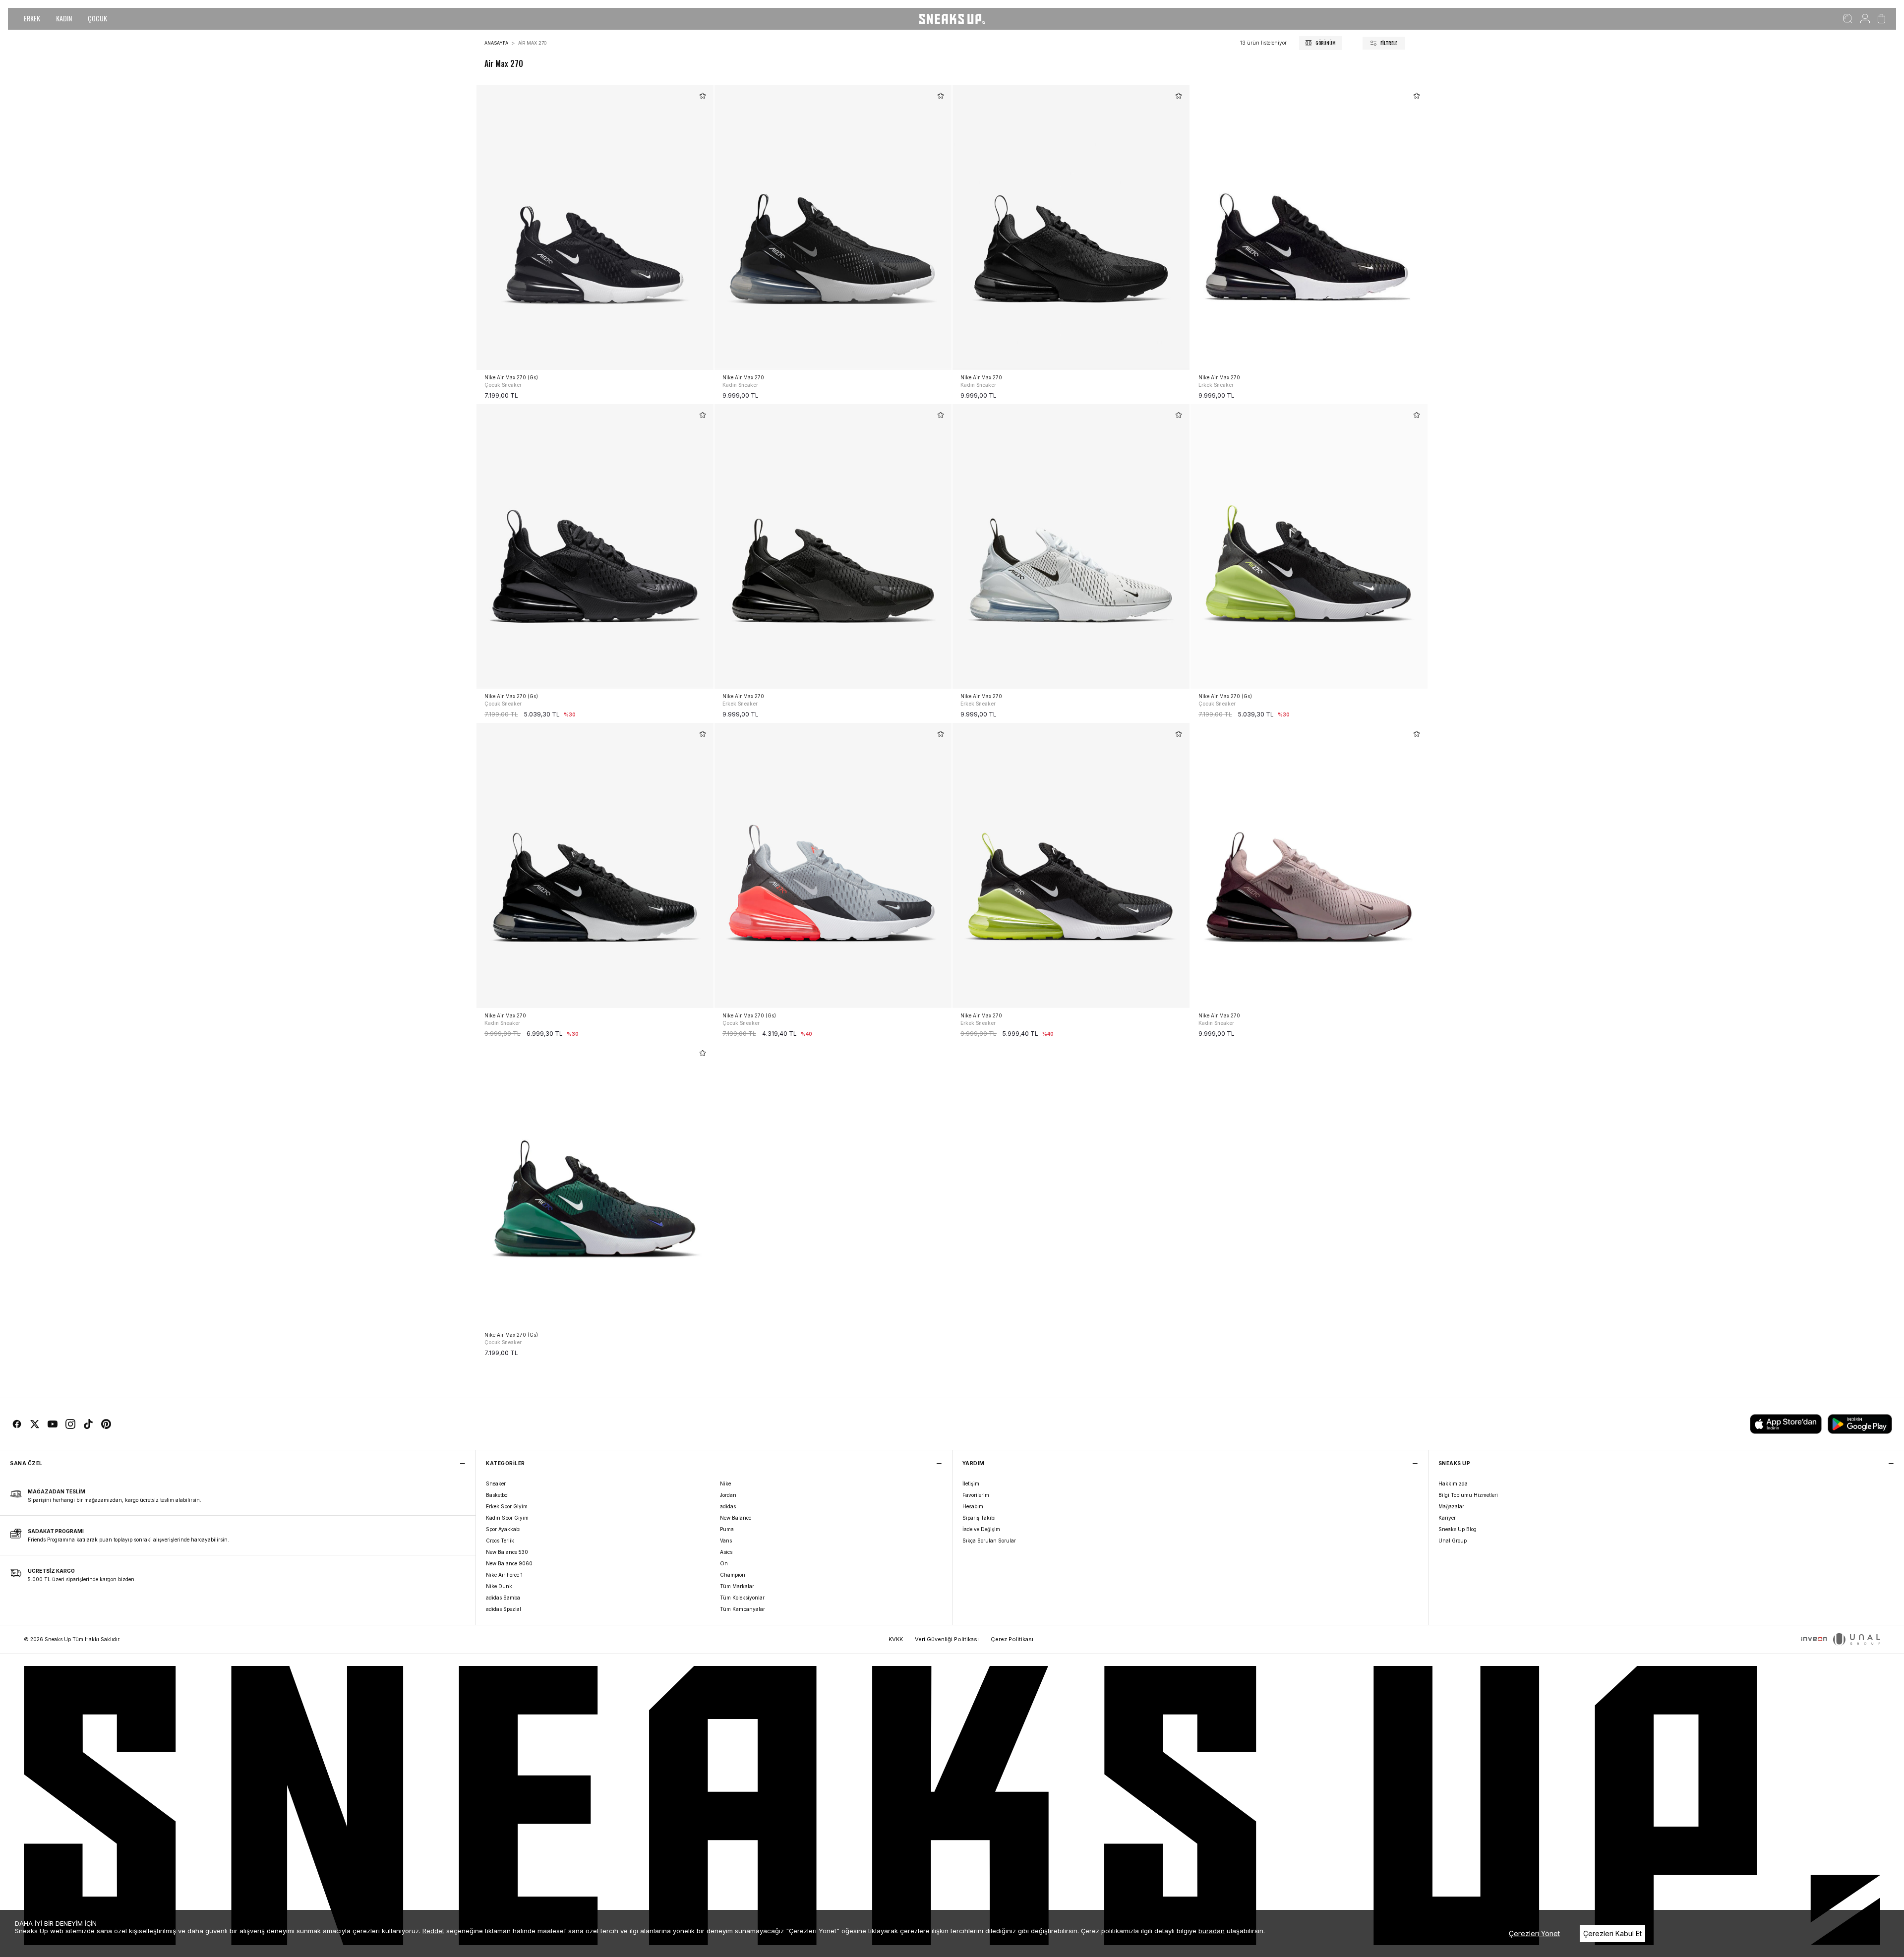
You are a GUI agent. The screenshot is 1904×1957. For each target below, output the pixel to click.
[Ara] (1848, 19)
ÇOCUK (97, 18)
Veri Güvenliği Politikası (947, 1639)
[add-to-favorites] (703, 96)
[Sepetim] (1881, 19)
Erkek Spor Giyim (507, 1506)
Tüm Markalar (737, 1586)
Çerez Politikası (1012, 1639)
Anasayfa (496, 43)
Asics (726, 1552)
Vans (726, 1541)
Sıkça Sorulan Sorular (989, 1541)
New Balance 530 (507, 1552)
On (724, 1563)
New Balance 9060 (509, 1563)
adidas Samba (503, 1598)
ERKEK (32, 18)
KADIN (64, 18)
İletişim (971, 1483)
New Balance (736, 1518)
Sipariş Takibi (979, 1518)
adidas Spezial (504, 1609)
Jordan (728, 1495)
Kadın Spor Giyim (507, 1518)
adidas (728, 1506)
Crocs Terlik (500, 1541)
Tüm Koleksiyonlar (742, 1598)
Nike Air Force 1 (504, 1575)
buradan (1212, 1931)
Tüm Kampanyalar (743, 1609)
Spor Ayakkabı (503, 1529)
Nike (725, 1483)
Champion (733, 1575)
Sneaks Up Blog (1458, 1529)
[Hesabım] (1865, 19)
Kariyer (1447, 1518)
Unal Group (1453, 1541)
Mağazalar (1451, 1506)
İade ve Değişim (981, 1529)
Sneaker (496, 1483)
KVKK (896, 1639)
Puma (727, 1529)
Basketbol (497, 1495)
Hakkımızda (1453, 1483)
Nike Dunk (499, 1586)
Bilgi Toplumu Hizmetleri (1468, 1495)
